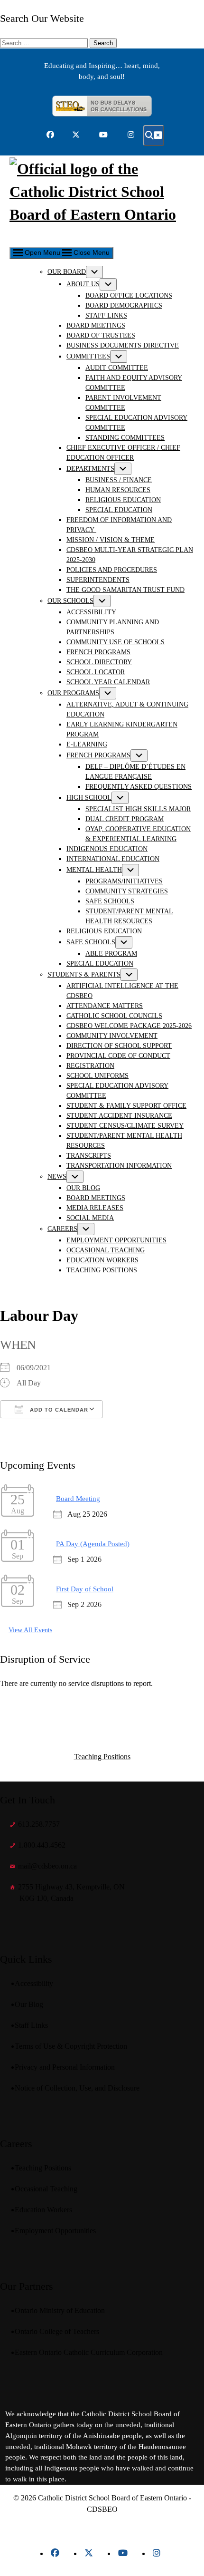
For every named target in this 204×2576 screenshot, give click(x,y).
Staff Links (106, 315)
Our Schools (70, 601)
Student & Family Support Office (126, 1106)
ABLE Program (111, 954)
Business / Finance (119, 480)
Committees (88, 356)
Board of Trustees (101, 335)
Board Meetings (96, 325)
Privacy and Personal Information (67, 2067)
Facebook (50, 135)
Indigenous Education (107, 849)
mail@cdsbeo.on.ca (47, 1866)
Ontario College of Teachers (59, 2331)
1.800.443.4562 (42, 1845)
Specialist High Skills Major (138, 809)
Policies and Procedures (112, 570)
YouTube (103, 135)
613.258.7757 (39, 1824)
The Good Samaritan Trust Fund (125, 590)
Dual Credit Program (125, 819)
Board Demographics (124, 305)
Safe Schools (110, 901)
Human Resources (118, 490)
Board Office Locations (129, 295)
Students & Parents (84, 974)
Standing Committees (125, 438)
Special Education (119, 510)
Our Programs (73, 693)
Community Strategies (127, 891)
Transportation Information (119, 1166)
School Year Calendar (108, 682)
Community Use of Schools (116, 642)
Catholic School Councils (114, 1016)
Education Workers (102, 1260)
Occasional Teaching (106, 1250)
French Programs (98, 652)
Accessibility (91, 612)
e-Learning (87, 744)
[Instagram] (157, 2553)
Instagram (131, 135)
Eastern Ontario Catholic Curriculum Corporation (91, 2352)
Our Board (67, 272)
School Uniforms (97, 1076)
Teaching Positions (102, 1270)
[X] (89, 2553)
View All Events (30, 1630)
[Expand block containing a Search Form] (154, 136)
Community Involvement (112, 1036)
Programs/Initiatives (124, 881)
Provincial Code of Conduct (118, 1056)
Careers (62, 1229)
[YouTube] (123, 2553)
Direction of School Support (119, 1046)
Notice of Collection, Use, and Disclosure (79, 2088)
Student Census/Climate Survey (125, 1126)
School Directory (99, 662)
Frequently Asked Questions (139, 787)
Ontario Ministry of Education (62, 2310)
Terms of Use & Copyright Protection (73, 2046)
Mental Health (94, 870)
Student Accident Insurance (119, 1116)
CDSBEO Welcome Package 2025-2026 (129, 1026)
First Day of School (85, 1589)
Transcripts (89, 1156)
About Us (83, 284)
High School (89, 798)
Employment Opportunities (116, 1240)
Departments (90, 469)
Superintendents (98, 580)
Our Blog (83, 1188)
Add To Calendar (58, 1410)
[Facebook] (55, 2553)
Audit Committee (117, 368)
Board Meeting (78, 1499)
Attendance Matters (105, 1006)
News (57, 1177)
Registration (90, 1066)
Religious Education (123, 500)
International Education (113, 859)
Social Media (90, 1218)
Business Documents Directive (123, 345)
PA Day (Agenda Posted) (93, 1544)
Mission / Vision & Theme (111, 540)
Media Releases (95, 1208)
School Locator (96, 672)
